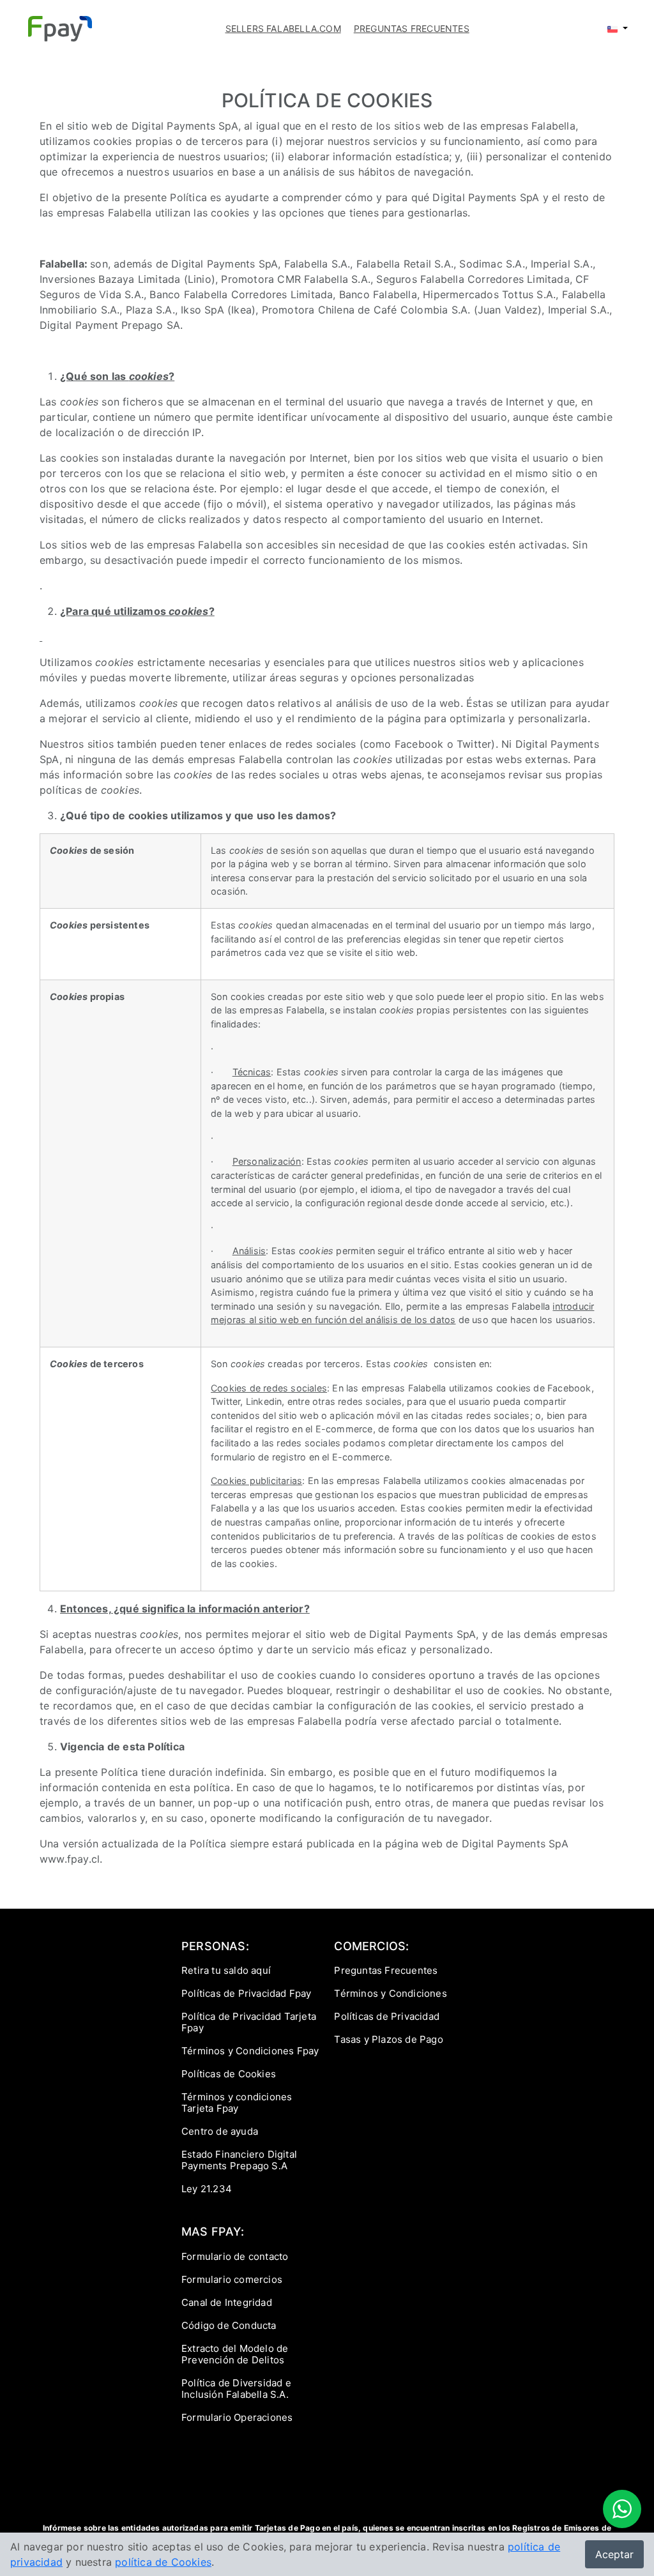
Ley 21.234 (207, 2189)
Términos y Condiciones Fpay (250, 2051)
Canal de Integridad (227, 2302)
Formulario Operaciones (237, 2417)
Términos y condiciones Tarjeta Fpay (237, 2102)
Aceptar (614, 2554)
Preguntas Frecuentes (386, 1970)
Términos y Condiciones (390, 1993)
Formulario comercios (232, 2279)
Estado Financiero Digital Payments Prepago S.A (239, 2160)
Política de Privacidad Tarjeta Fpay (249, 2022)
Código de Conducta (229, 2325)
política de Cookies (163, 2562)
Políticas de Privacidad (387, 2016)
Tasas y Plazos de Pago (388, 2039)
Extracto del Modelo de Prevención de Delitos (235, 2354)
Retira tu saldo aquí (226, 1970)
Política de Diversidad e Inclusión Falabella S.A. (236, 2389)
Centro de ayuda (220, 2131)
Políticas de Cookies (229, 2074)
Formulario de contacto (235, 2256)
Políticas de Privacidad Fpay (247, 1993)
